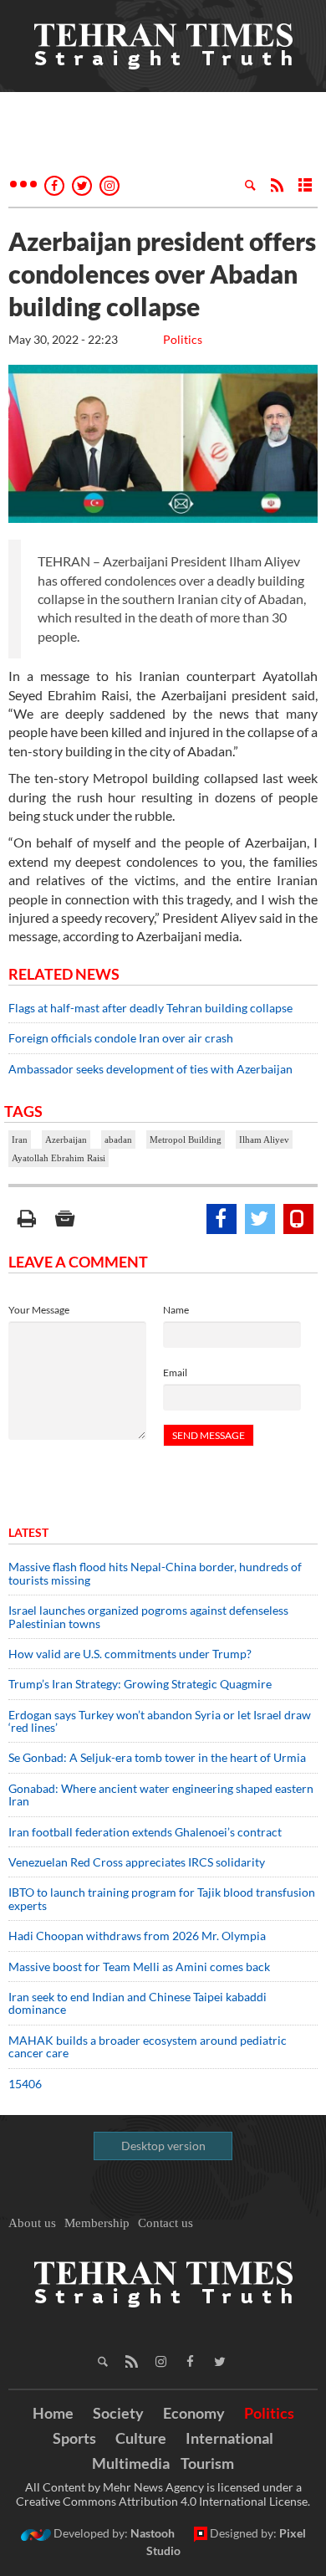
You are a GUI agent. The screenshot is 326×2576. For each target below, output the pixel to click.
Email (175, 1373)
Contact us (166, 2223)
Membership (97, 2223)
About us (32, 2223)
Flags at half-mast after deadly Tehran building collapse (152, 1008)
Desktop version (163, 2146)
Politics (183, 339)
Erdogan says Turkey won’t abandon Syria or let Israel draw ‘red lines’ (160, 1721)
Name (176, 1310)
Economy (194, 2413)
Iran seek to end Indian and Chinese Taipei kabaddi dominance (138, 2003)
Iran (20, 1139)
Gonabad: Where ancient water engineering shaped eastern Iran (161, 1795)
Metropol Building (186, 1139)
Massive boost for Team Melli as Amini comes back (139, 1967)
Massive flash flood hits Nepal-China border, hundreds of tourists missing (155, 1573)
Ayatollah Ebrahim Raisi (59, 1158)
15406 (25, 2084)
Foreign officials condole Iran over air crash (121, 1038)
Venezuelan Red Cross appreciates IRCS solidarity (137, 1862)
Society (118, 2413)
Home (53, 2413)
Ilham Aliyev (264, 1139)
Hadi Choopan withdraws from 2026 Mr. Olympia (137, 1936)
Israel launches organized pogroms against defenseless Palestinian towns (148, 1616)
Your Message (39, 1310)
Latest (28, 1532)
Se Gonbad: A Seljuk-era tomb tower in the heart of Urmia (157, 1757)
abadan (118, 1139)
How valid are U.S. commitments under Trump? (130, 1654)
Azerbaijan (66, 1139)
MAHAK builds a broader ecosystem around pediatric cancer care (148, 2046)
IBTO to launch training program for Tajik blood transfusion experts (162, 1898)
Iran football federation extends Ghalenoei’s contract (145, 1832)
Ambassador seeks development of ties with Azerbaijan (150, 1069)
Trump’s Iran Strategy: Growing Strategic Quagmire (140, 1684)
